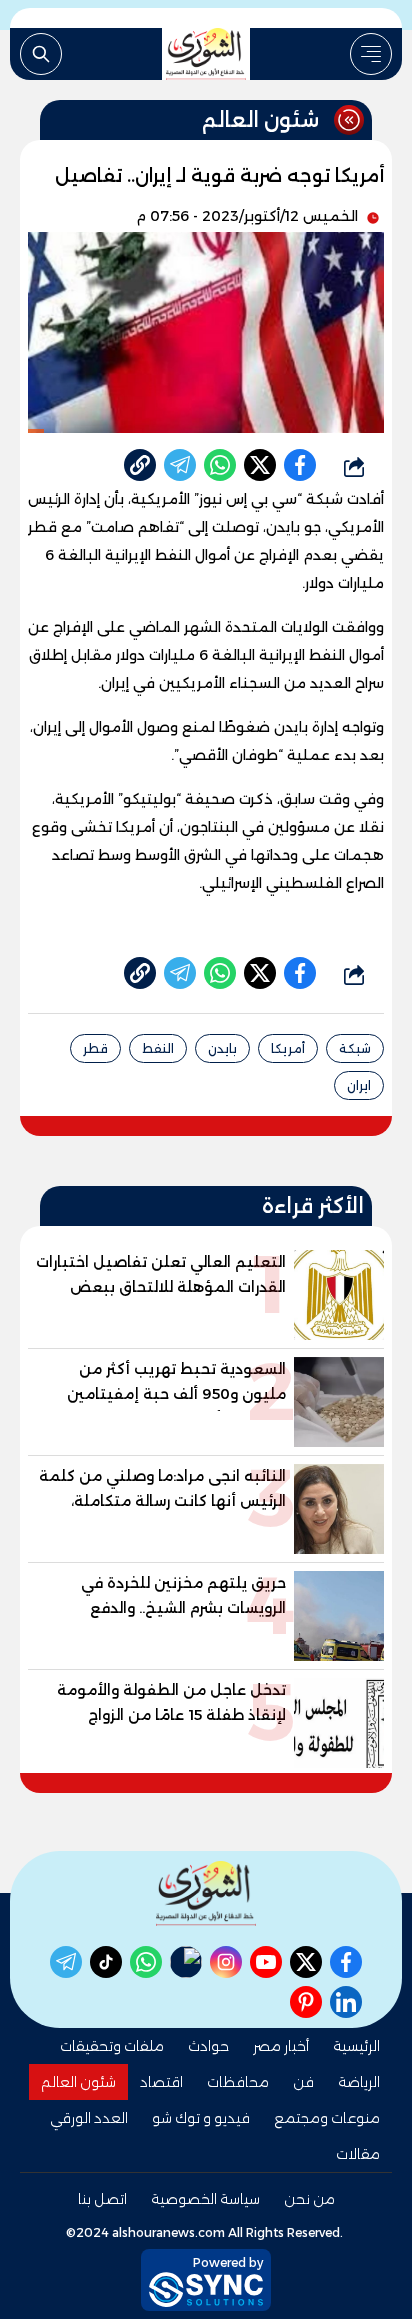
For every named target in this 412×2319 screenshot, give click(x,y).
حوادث (208, 2046)
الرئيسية (356, 2046)
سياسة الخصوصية (205, 2199)
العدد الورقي (89, 2118)
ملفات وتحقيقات (112, 2046)
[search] (41, 54)
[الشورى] (206, 54)
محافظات (238, 2082)
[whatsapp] (140, 465)
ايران (359, 1085)
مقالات (358, 2154)
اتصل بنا (102, 2199)
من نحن (309, 2199)
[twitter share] (260, 465)
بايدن (222, 1048)
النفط (158, 1048)
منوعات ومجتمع (327, 2118)
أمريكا (288, 1048)
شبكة (355, 1048)
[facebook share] (300, 465)
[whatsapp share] (220, 465)
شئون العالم (78, 2082)
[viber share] (180, 465)
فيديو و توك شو (201, 2118)
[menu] (371, 54)
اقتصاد (161, 2082)
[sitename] (206, 1893)
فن (303, 2082)
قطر (95, 1048)
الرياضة (359, 2082)
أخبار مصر (281, 2046)
